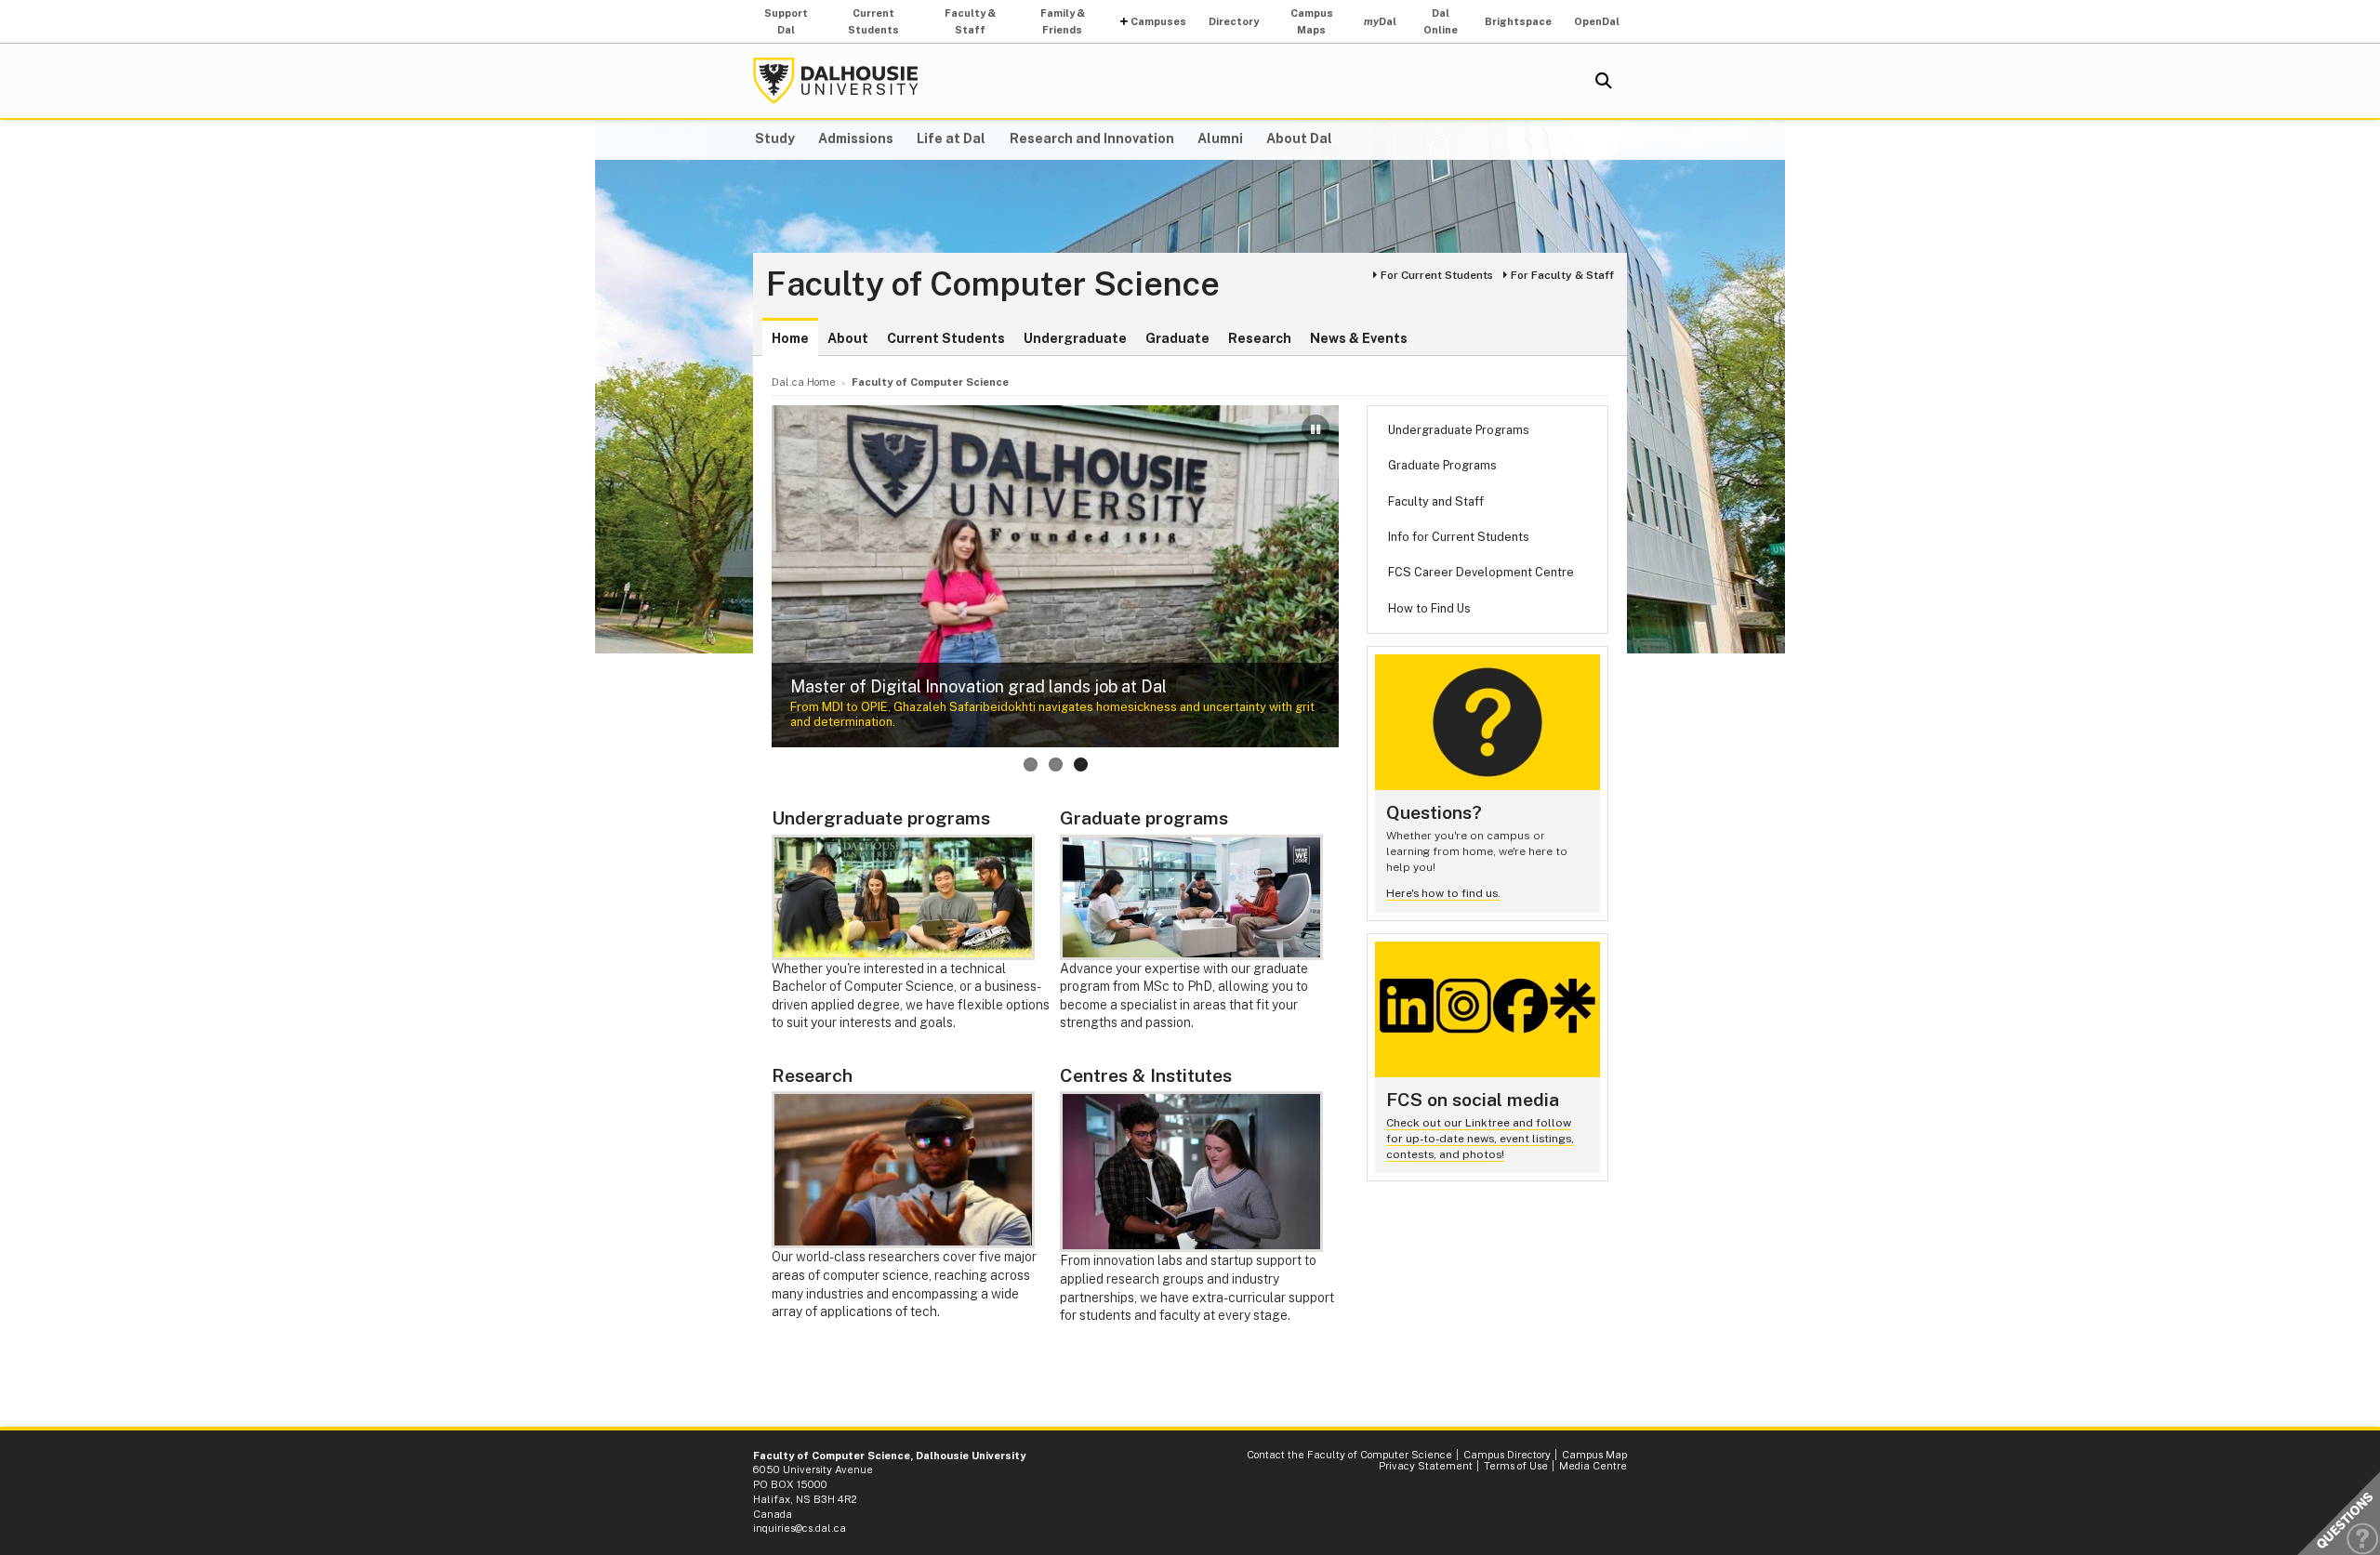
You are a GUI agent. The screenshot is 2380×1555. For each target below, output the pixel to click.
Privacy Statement (1426, 1466)
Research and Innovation (1092, 138)
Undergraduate (1075, 338)
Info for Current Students (1459, 537)
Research (1260, 338)
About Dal (1299, 138)
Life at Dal (951, 138)
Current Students (873, 21)
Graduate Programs (1442, 465)
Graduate (1177, 338)
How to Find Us (1429, 608)
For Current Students (1437, 275)
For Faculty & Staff (1562, 275)
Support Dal (786, 21)
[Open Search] (1604, 81)
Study (775, 138)
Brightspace (1518, 21)
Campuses (1158, 21)
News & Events (1359, 338)
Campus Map (1594, 1455)
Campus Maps (1312, 21)
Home (790, 338)
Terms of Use (1516, 1466)
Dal (1380, 21)
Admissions (856, 138)
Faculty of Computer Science (993, 284)
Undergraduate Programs (1459, 430)
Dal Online (1441, 21)
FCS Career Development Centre (1481, 572)
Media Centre (1593, 1466)
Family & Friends (1063, 21)
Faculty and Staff (1436, 501)
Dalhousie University (836, 81)
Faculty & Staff (970, 21)
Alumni (1220, 138)
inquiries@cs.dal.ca (800, 1528)
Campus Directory (1507, 1455)
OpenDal (1597, 21)
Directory (1234, 21)
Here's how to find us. (1443, 893)
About (848, 338)
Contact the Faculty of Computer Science (1349, 1455)
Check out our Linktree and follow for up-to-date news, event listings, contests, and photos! (1480, 1138)
